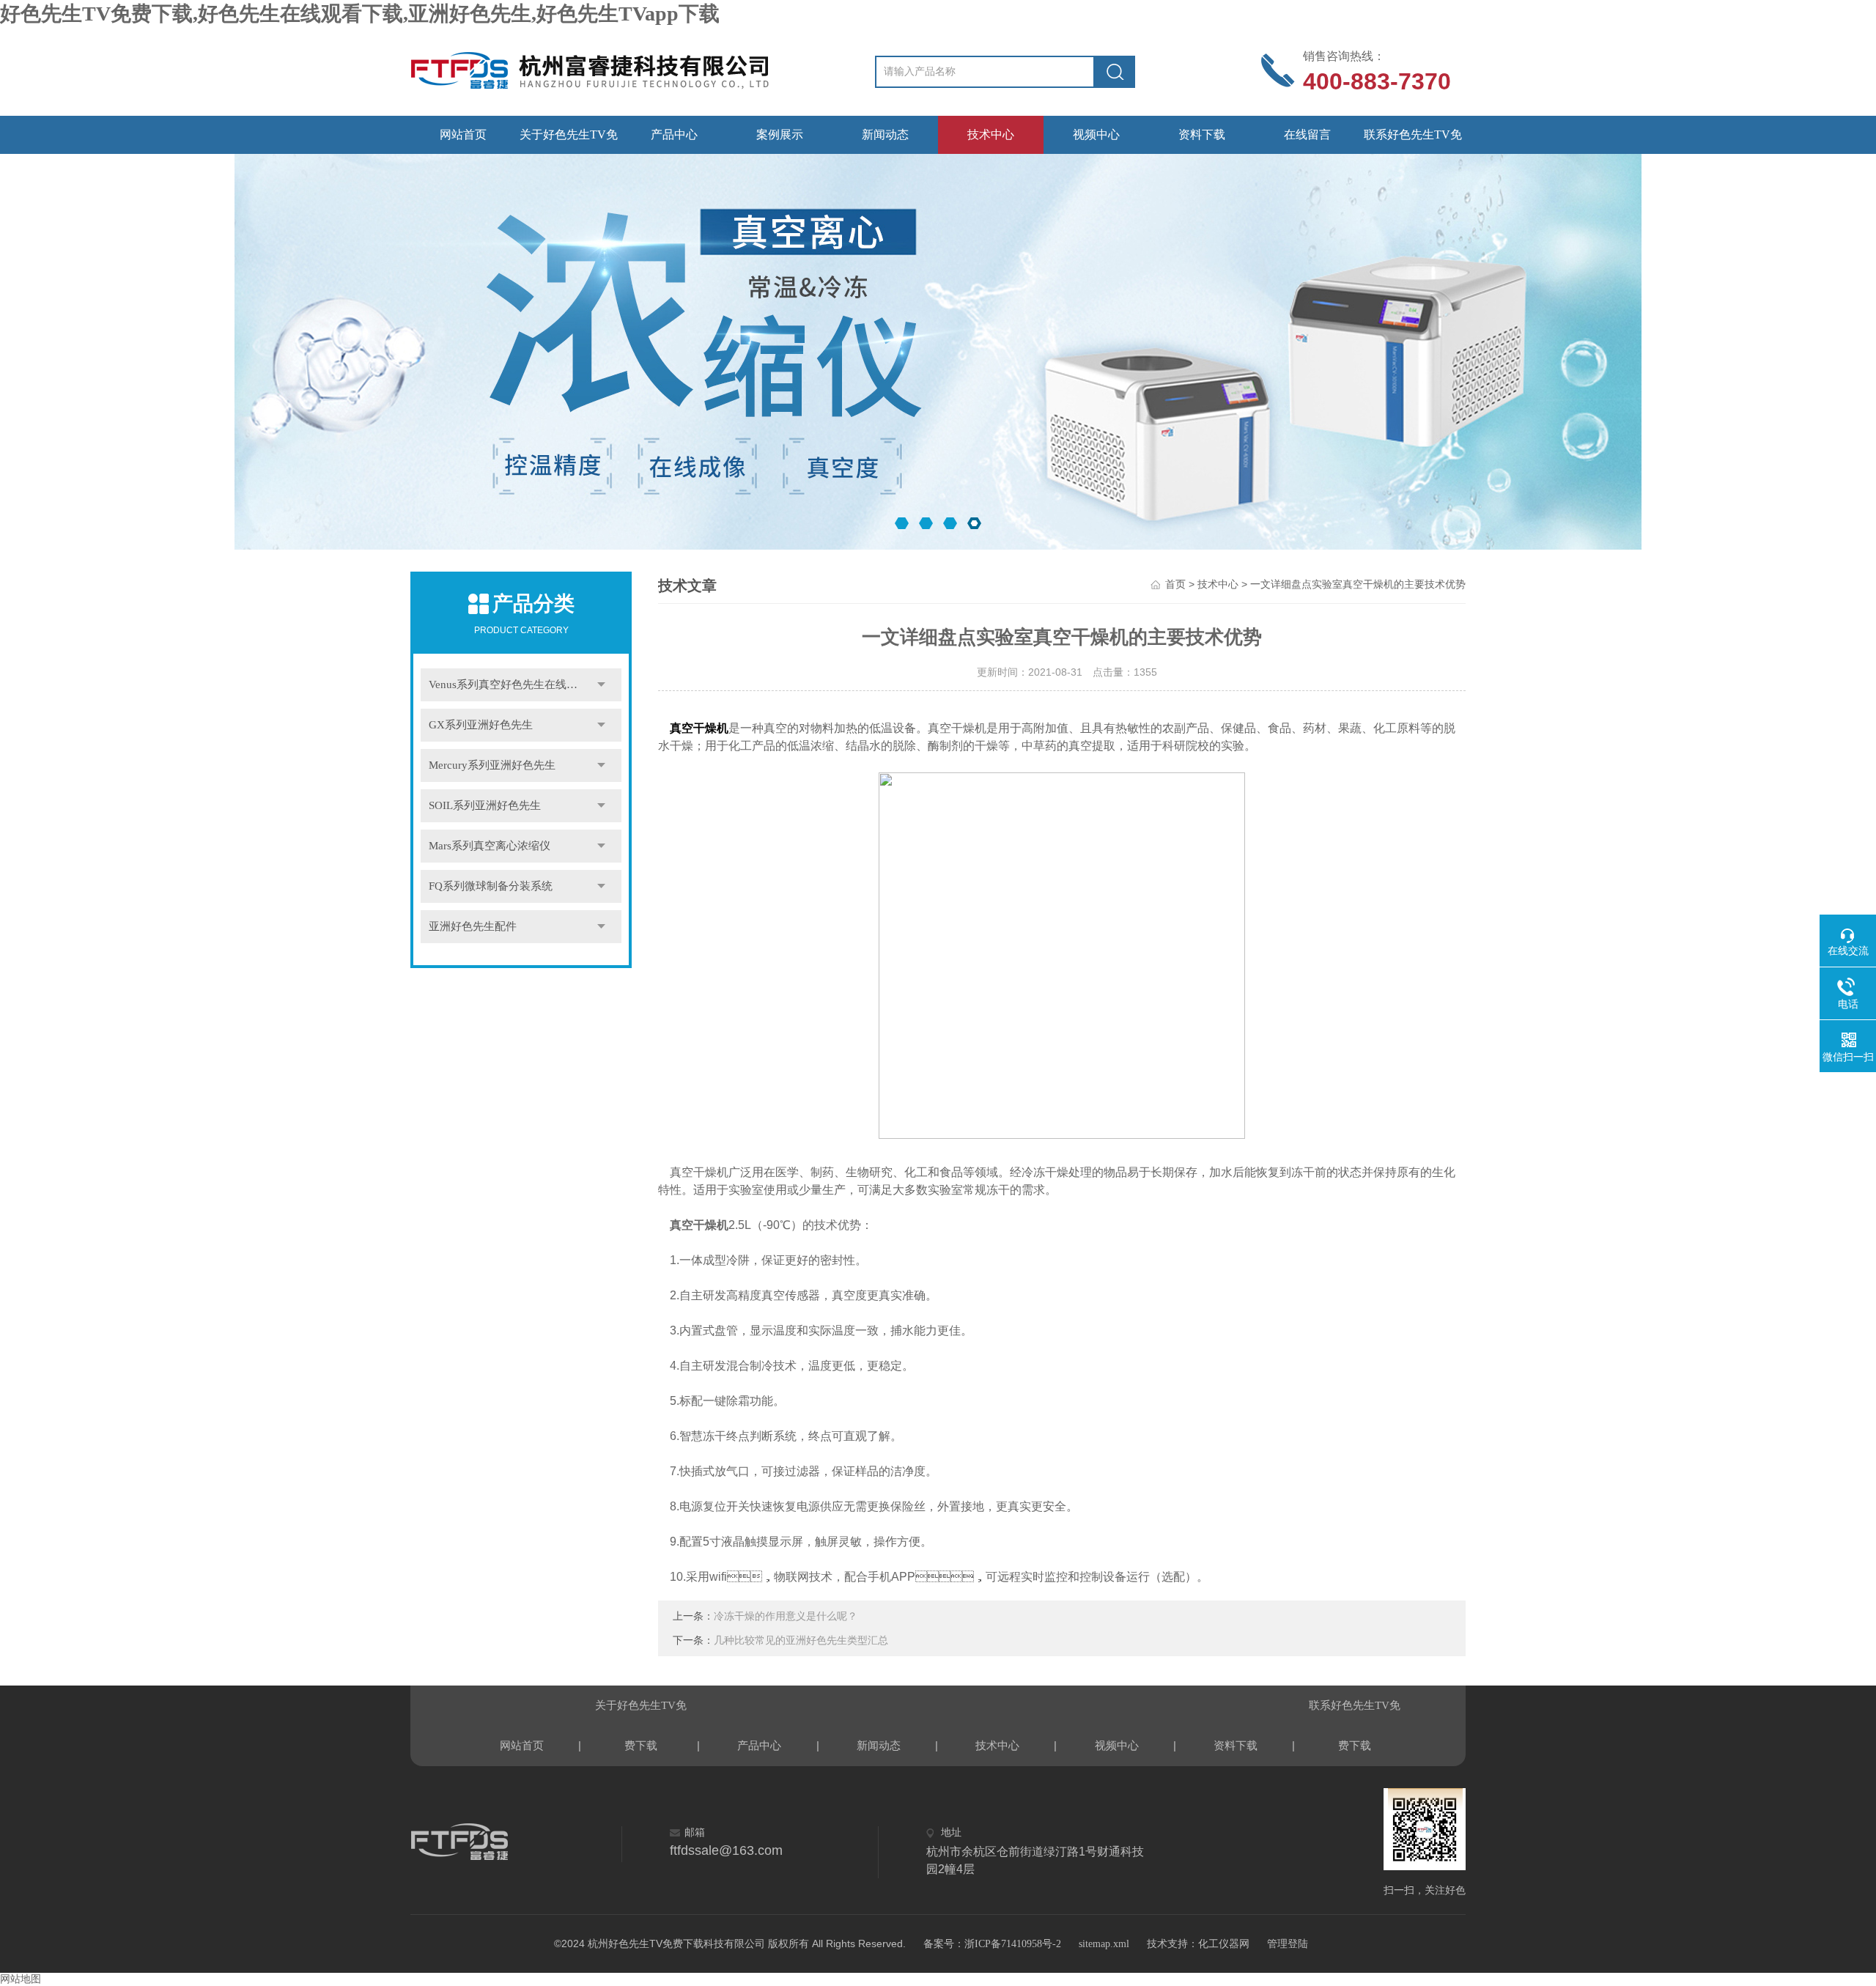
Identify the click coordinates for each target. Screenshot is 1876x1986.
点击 (601, 685)
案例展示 (780, 134)
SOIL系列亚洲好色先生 (485, 805)
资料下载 (1202, 134)
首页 (1175, 584)
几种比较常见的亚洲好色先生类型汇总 (801, 1640)
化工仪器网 (1224, 1944)
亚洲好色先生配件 (473, 926)
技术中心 (991, 134)
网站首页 (463, 134)
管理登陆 (1288, 1944)
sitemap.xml (1104, 1944)
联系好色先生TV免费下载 (1413, 141)
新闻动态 (885, 134)
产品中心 (674, 134)
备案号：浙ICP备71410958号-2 (992, 1944)
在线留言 (1307, 134)
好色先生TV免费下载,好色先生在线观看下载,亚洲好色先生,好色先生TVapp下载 (360, 14)
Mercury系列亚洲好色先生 (492, 765)
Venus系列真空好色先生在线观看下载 (520, 684)
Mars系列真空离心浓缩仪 (490, 846)
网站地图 (21, 1979)
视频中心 (1096, 134)
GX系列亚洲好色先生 (481, 725)
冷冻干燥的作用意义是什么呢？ (786, 1616)
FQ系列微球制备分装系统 (491, 886)
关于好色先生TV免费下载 (569, 141)
